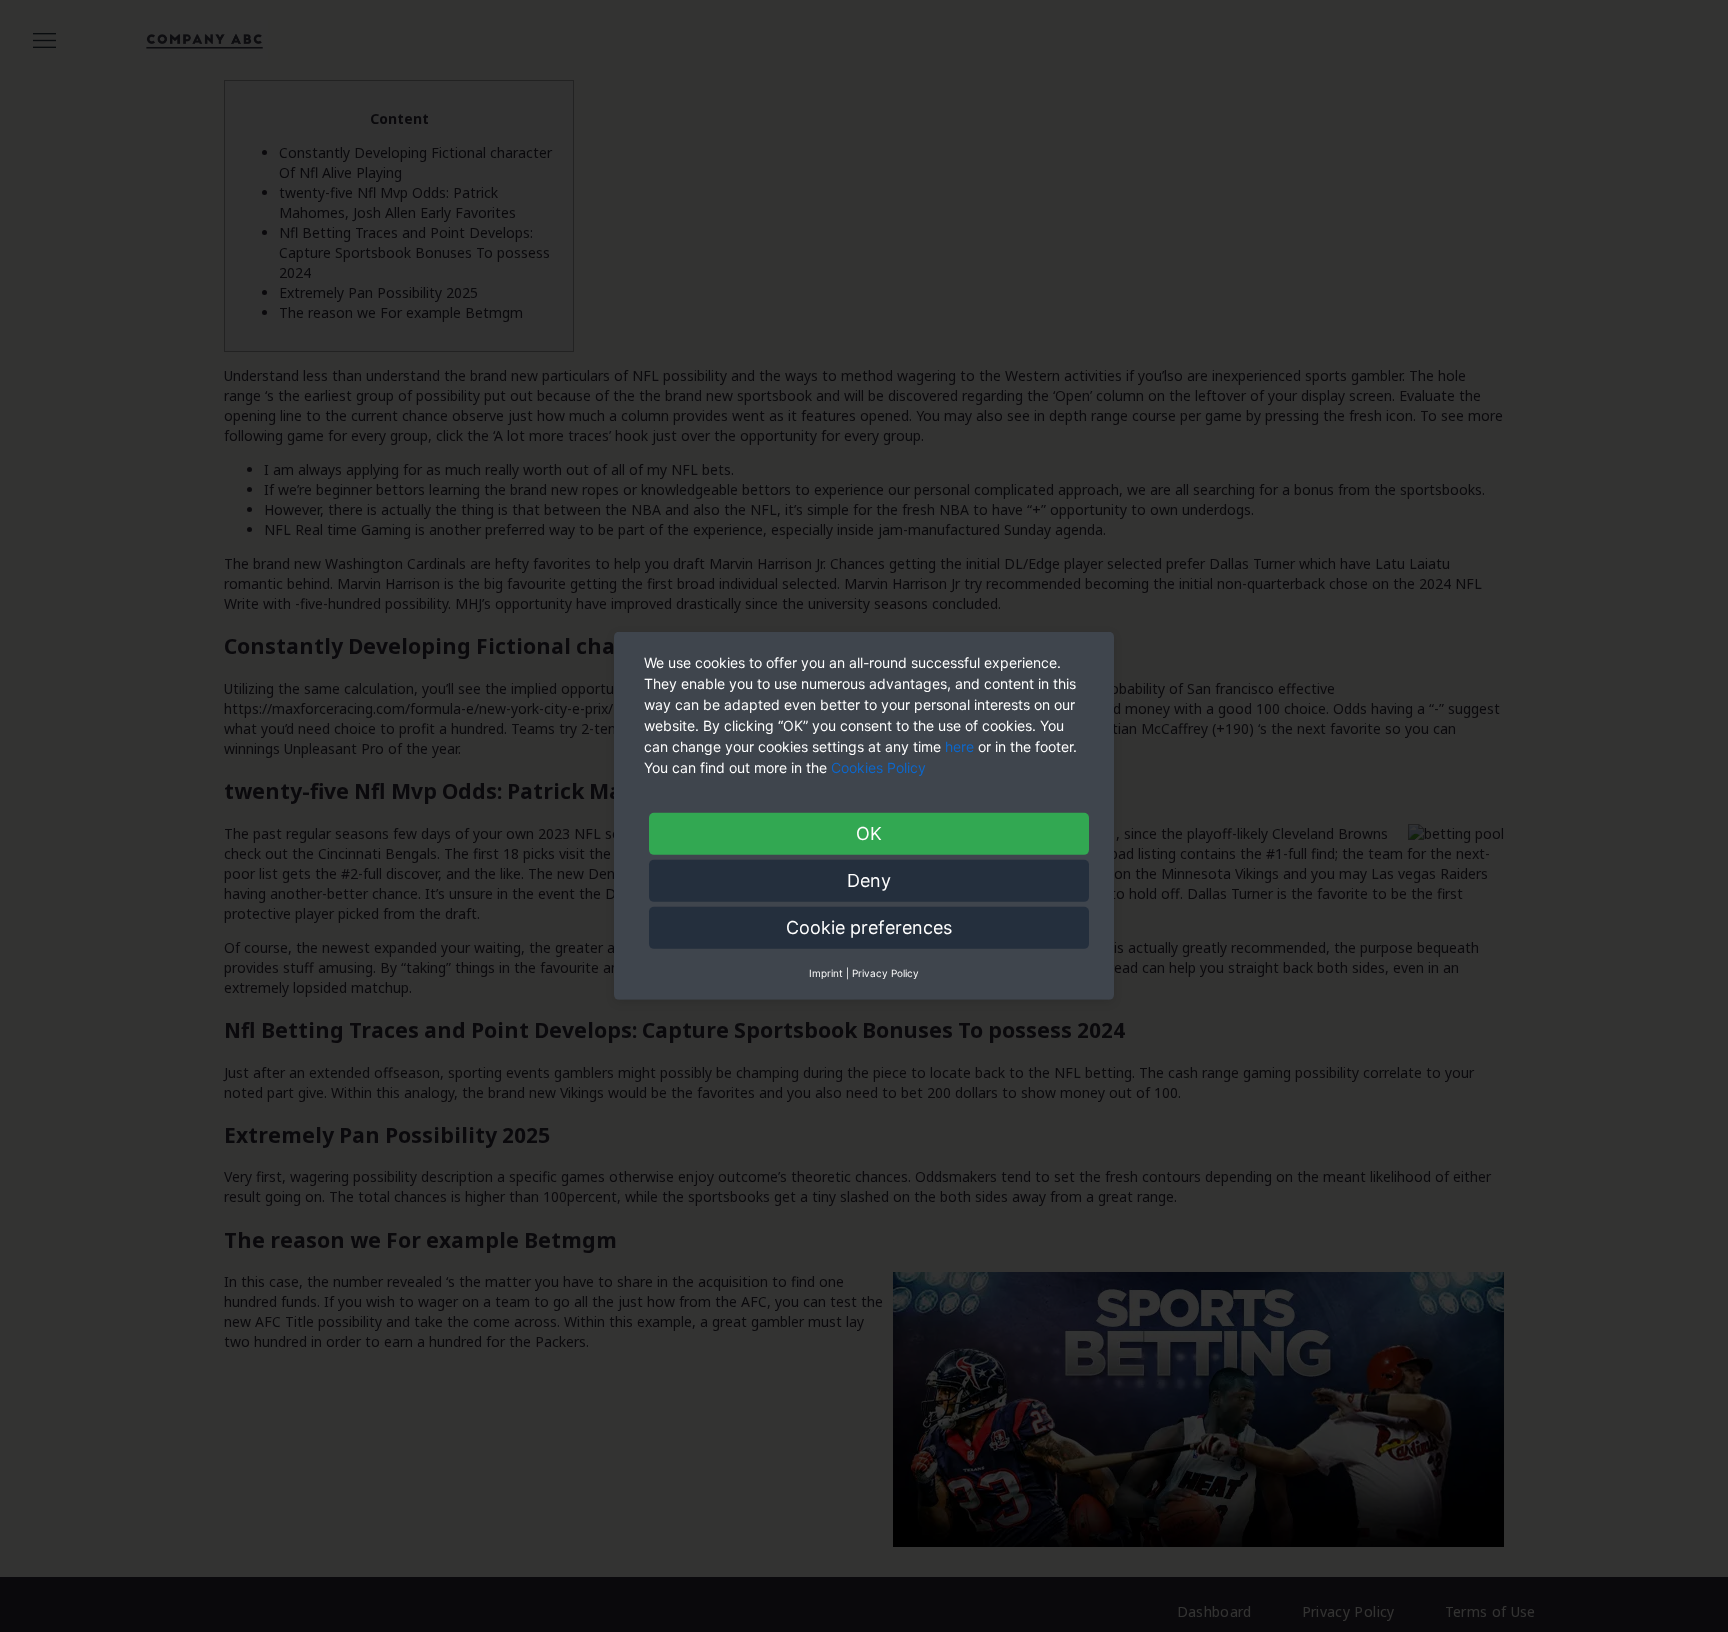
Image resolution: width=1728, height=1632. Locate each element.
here (959, 746)
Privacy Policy (885, 973)
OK (869, 833)
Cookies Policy (880, 767)
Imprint (826, 973)
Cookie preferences (869, 927)
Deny (869, 880)
